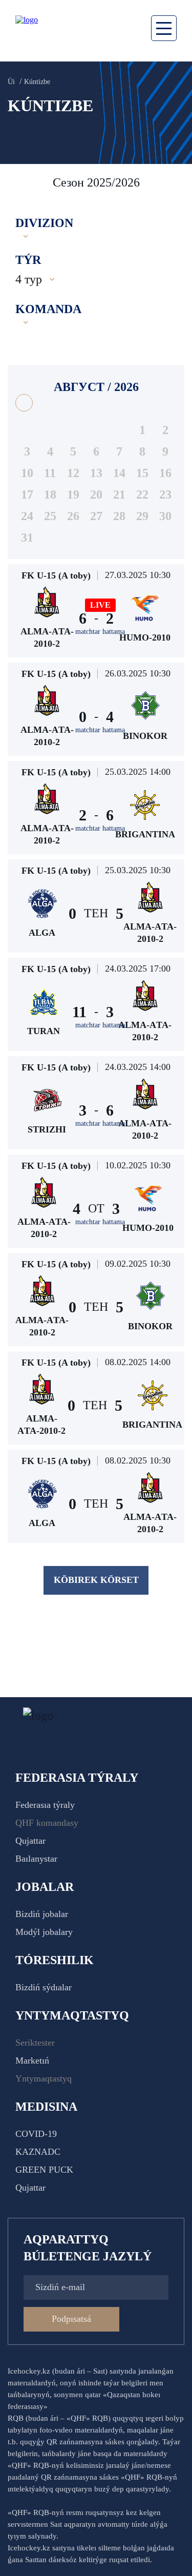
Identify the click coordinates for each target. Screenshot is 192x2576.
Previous (20, 182)
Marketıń (32, 2060)
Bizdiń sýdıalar (44, 1987)
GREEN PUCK (44, 2170)
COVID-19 (36, 2134)
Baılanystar (36, 1859)
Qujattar (30, 1841)
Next (174, 182)
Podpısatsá (71, 2319)
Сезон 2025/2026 (96, 182)
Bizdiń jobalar (42, 1914)
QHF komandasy (47, 1823)
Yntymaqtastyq (44, 2078)
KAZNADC (38, 2152)
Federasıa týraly (45, 1805)
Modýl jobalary (44, 1932)
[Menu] (164, 28)
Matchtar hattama (100, 632)
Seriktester (35, 2043)
